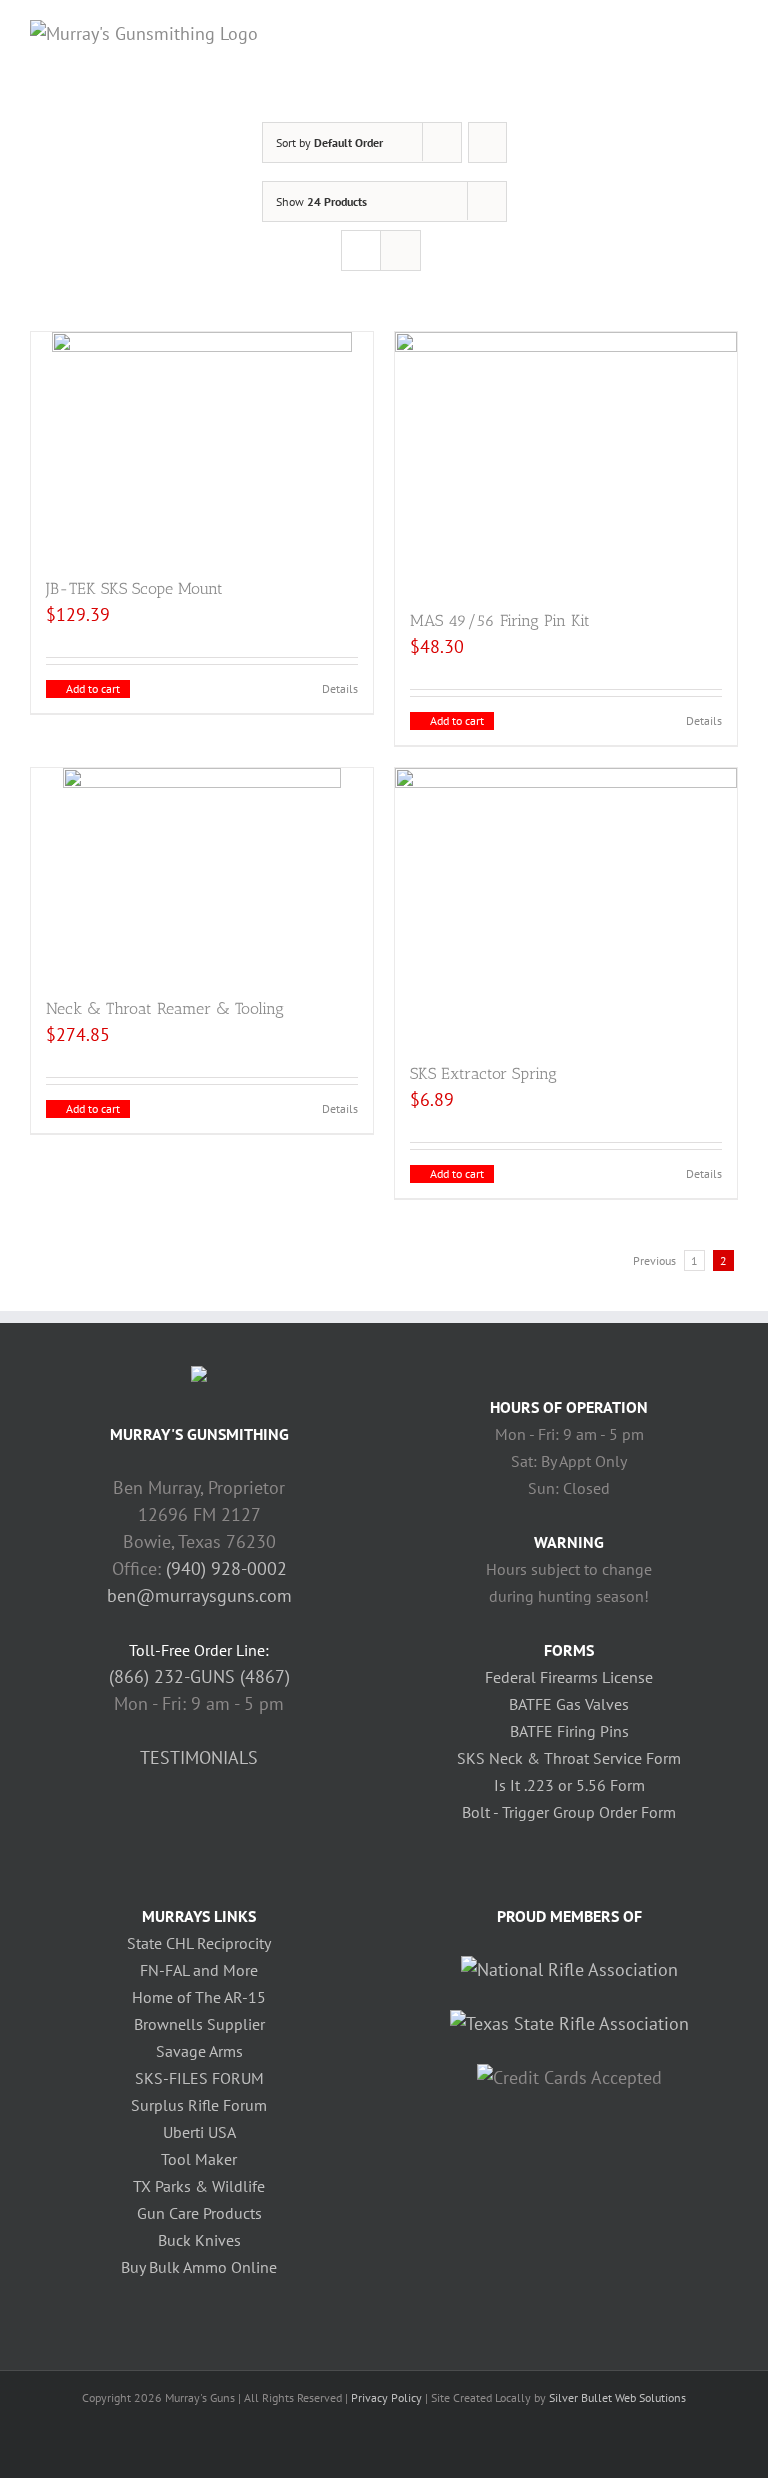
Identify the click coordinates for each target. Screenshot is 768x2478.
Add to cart (93, 688)
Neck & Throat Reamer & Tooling (165, 1008)
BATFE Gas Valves (569, 1704)
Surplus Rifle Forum (199, 2105)
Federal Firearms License (569, 1677)
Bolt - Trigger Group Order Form (569, 1812)
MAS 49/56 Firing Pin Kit (500, 620)
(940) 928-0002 (226, 1568)
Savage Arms (199, 2051)
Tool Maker (199, 2159)
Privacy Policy (386, 2397)
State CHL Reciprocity (199, 1943)
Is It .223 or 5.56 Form (569, 1785)
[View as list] (400, 250)
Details (340, 688)
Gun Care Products (199, 2213)
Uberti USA (199, 2132)
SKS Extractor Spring (483, 1073)
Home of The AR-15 (199, 1997)
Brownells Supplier (199, 2024)
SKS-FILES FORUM (199, 2078)
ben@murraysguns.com (199, 1595)
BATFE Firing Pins (569, 1731)
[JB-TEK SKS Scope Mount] (202, 444)
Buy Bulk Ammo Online (199, 2267)
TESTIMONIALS (199, 1757)
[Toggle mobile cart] (694, 30)
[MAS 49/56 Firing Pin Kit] (566, 460)
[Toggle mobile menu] (730, 30)
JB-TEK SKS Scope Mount (134, 588)
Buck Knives (199, 2240)
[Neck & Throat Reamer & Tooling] (202, 872)
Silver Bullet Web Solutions (617, 2397)
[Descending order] (487, 142)
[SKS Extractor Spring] (566, 905)
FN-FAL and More (199, 1970)
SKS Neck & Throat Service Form (569, 1758)
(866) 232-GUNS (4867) (199, 1676)
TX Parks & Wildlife (199, 2186)
